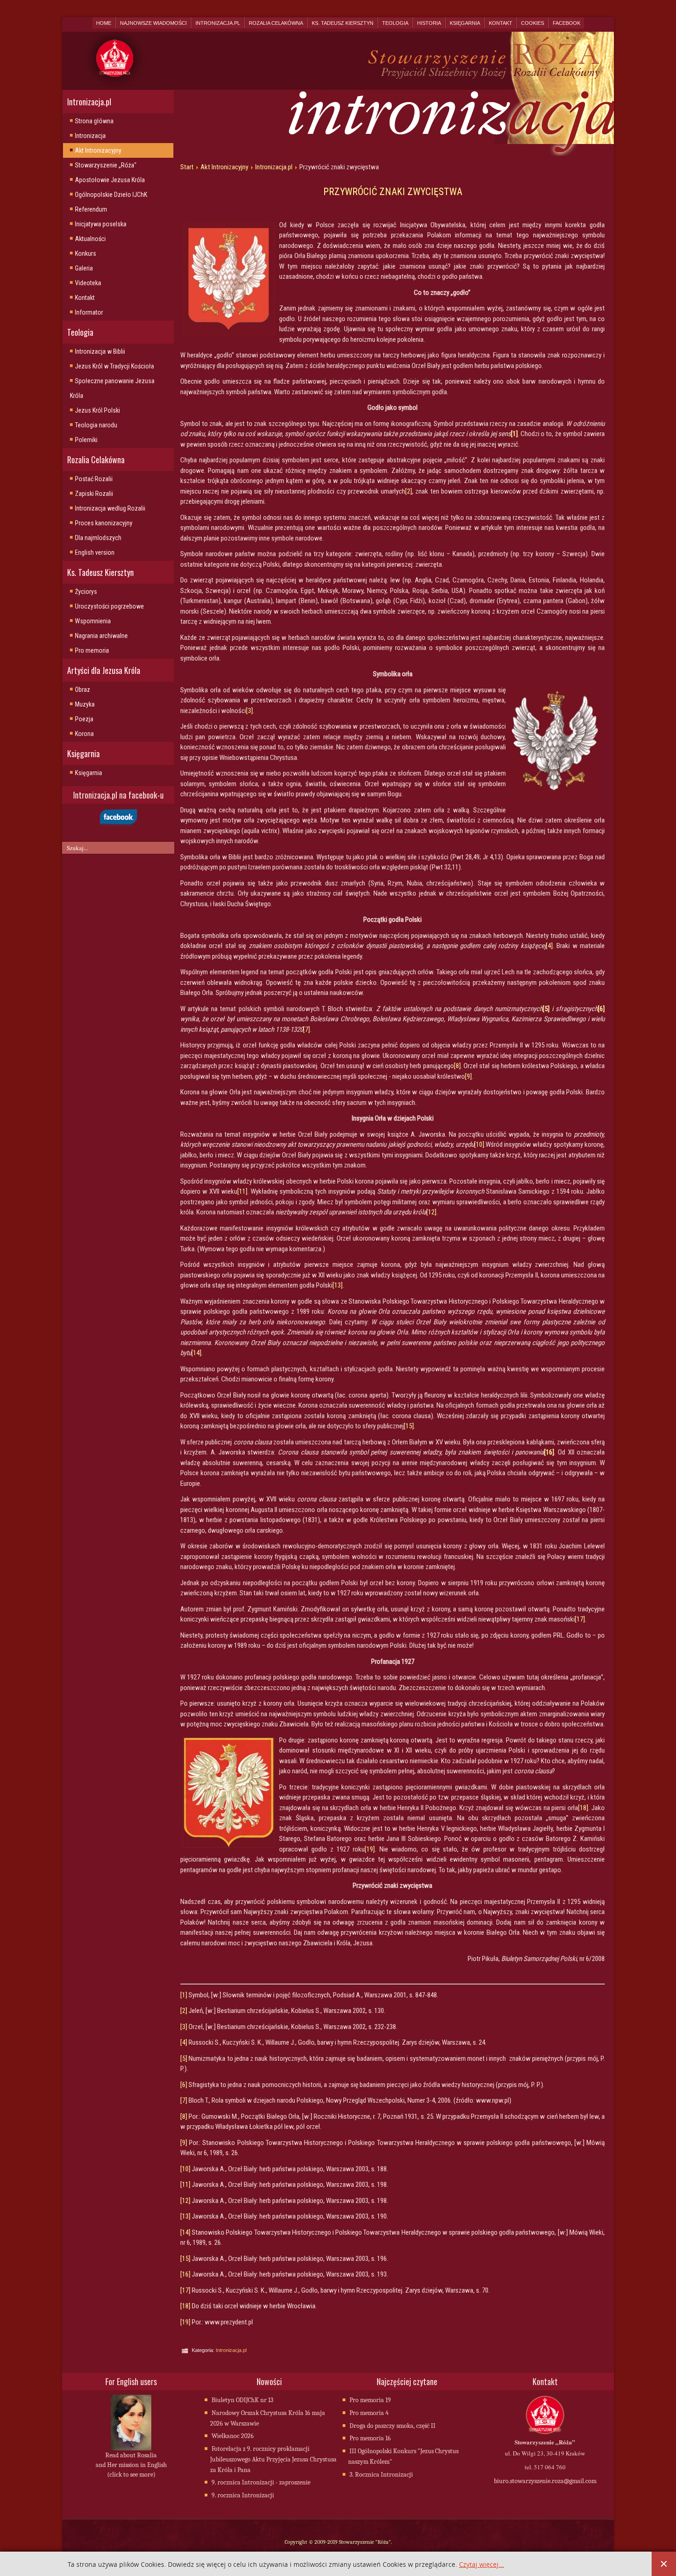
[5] (184, 2058)
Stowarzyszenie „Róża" (106, 165)
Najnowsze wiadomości (153, 23)
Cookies (533, 23)
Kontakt (501, 23)
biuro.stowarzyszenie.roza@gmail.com (545, 2481)
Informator (89, 312)
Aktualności (90, 239)
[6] (184, 2085)
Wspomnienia (93, 621)
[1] (184, 1995)
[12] (431, 1212)
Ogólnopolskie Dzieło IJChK (111, 195)
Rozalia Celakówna (276, 23)
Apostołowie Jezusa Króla (110, 180)
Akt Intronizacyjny (98, 150)
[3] (249, 711)
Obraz (83, 690)
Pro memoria (92, 650)
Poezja (84, 719)
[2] (409, 491)
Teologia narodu (96, 425)
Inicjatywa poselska (101, 224)
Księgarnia (465, 23)
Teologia (395, 23)
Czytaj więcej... (481, 2565)
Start (187, 167)
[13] (338, 1285)
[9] (468, 1076)
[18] (583, 1808)
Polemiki (86, 440)
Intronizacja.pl (218, 23)
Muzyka (85, 704)
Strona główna (94, 121)
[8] (457, 1066)
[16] (185, 2274)
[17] (580, 1619)
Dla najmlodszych (98, 538)
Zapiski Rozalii (94, 494)
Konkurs (86, 253)
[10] (479, 1144)
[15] (409, 1426)
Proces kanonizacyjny (104, 523)
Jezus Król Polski (97, 410)
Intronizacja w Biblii (100, 351)
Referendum (91, 209)
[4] (549, 946)
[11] (242, 1191)
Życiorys (86, 592)
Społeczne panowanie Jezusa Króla (112, 388)
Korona (84, 734)
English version (95, 552)
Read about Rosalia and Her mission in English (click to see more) (131, 2465)
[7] (306, 1029)
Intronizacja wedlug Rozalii (110, 508)
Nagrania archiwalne (101, 636)
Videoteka (88, 283)
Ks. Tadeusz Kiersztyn (343, 23)
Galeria (84, 268)
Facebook (567, 23)
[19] (370, 1849)
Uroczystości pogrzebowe (109, 606)
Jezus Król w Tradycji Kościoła (115, 366)
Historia (429, 23)
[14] (196, 1353)
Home (104, 23)
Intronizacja (90, 136)
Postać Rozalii (94, 479)
